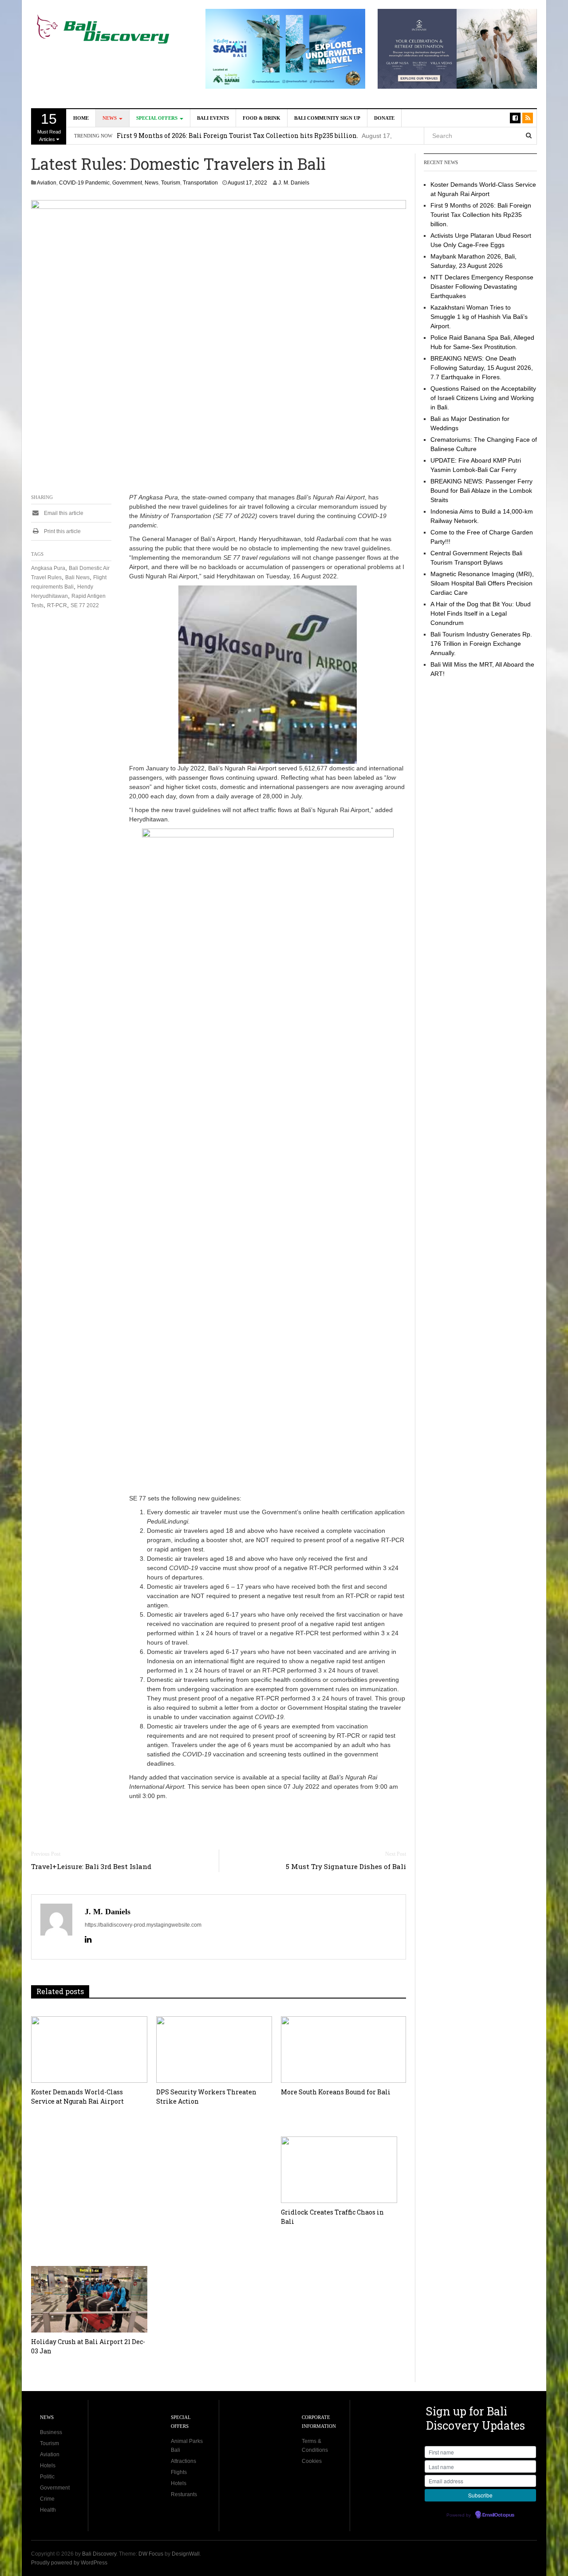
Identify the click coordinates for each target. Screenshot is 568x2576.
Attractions (183, 2461)
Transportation (200, 183)
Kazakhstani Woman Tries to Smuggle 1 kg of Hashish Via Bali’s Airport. (479, 317)
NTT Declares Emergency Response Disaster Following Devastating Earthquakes (482, 287)
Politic (47, 2477)
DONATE (384, 118)
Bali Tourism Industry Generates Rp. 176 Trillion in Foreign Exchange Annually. (481, 644)
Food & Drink (262, 118)
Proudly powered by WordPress (69, 2563)
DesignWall (186, 2554)
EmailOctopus (498, 2515)
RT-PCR (57, 605)
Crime (47, 2499)
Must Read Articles (49, 126)
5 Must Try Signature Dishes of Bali (346, 1866)
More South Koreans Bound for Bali (336, 2092)
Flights (179, 2472)
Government (127, 183)
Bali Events (213, 118)
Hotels (48, 2466)
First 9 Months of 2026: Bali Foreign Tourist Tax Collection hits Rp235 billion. (481, 215)
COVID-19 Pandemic (84, 183)
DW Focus (151, 2554)
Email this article (63, 513)
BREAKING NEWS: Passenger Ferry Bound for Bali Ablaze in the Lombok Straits (481, 491)
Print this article (62, 531)
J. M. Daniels (294, 183)
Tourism (171, 183)
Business (51, 2432)
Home (81, 118)
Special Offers (158, 118)
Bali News (77, 577)
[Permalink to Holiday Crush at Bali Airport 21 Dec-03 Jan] (89, 2299)
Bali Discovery (99, 2554)
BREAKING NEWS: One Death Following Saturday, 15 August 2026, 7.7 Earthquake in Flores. (482, 368)
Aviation (47, 183)
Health (48, 2510)
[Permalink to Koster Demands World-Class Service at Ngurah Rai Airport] (89, 2050)
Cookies (312, 2461)
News (110, 118)
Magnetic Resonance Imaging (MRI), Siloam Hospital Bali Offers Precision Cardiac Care (482, 583)
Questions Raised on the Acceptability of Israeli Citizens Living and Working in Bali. (483, 398)
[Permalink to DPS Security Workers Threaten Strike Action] (214, 2050)
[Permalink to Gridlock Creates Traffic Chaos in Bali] (339, 2170)
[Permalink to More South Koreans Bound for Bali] (343, 2050)
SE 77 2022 (85, 605)
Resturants (184, 2494)
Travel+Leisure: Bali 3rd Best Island (91, 1866)
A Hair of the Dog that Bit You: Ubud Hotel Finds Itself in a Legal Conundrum (481, 613)
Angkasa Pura (48, 568)
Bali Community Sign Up (327, 118)
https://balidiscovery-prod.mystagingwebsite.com (143, 1925)
